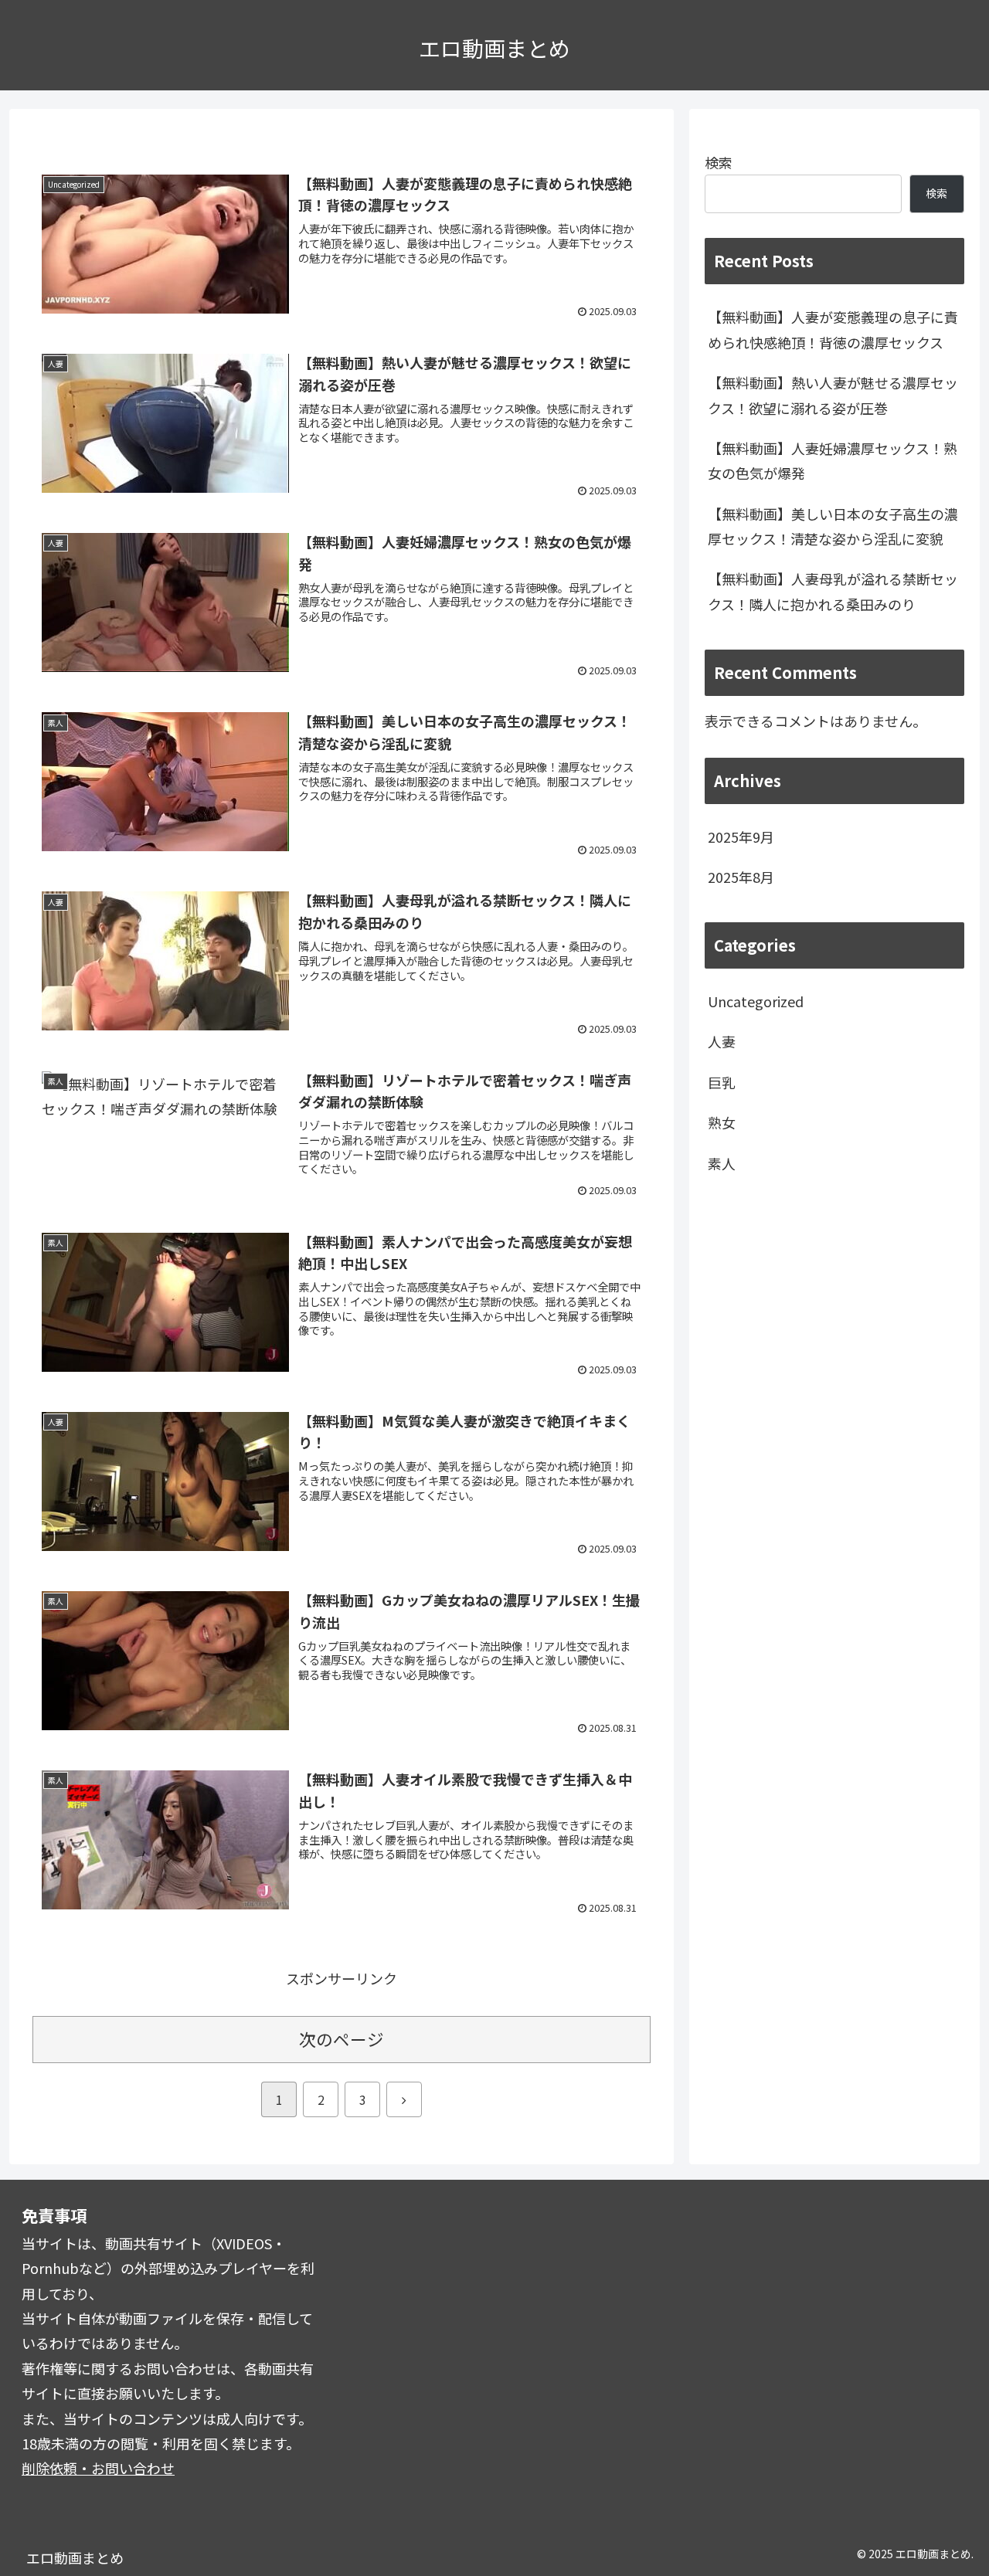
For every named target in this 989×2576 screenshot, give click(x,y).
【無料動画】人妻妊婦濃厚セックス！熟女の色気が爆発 (833, 460)
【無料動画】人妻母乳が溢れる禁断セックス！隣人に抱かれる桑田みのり (833, 591)
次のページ (342, 2039)
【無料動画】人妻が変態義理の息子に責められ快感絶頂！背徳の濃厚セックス (833, 329)
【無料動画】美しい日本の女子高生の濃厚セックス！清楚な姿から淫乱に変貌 (833, 526)
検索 (719, 162)
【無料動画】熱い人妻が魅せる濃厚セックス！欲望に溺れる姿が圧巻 (833, 395)
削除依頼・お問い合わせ (98, 2468)
